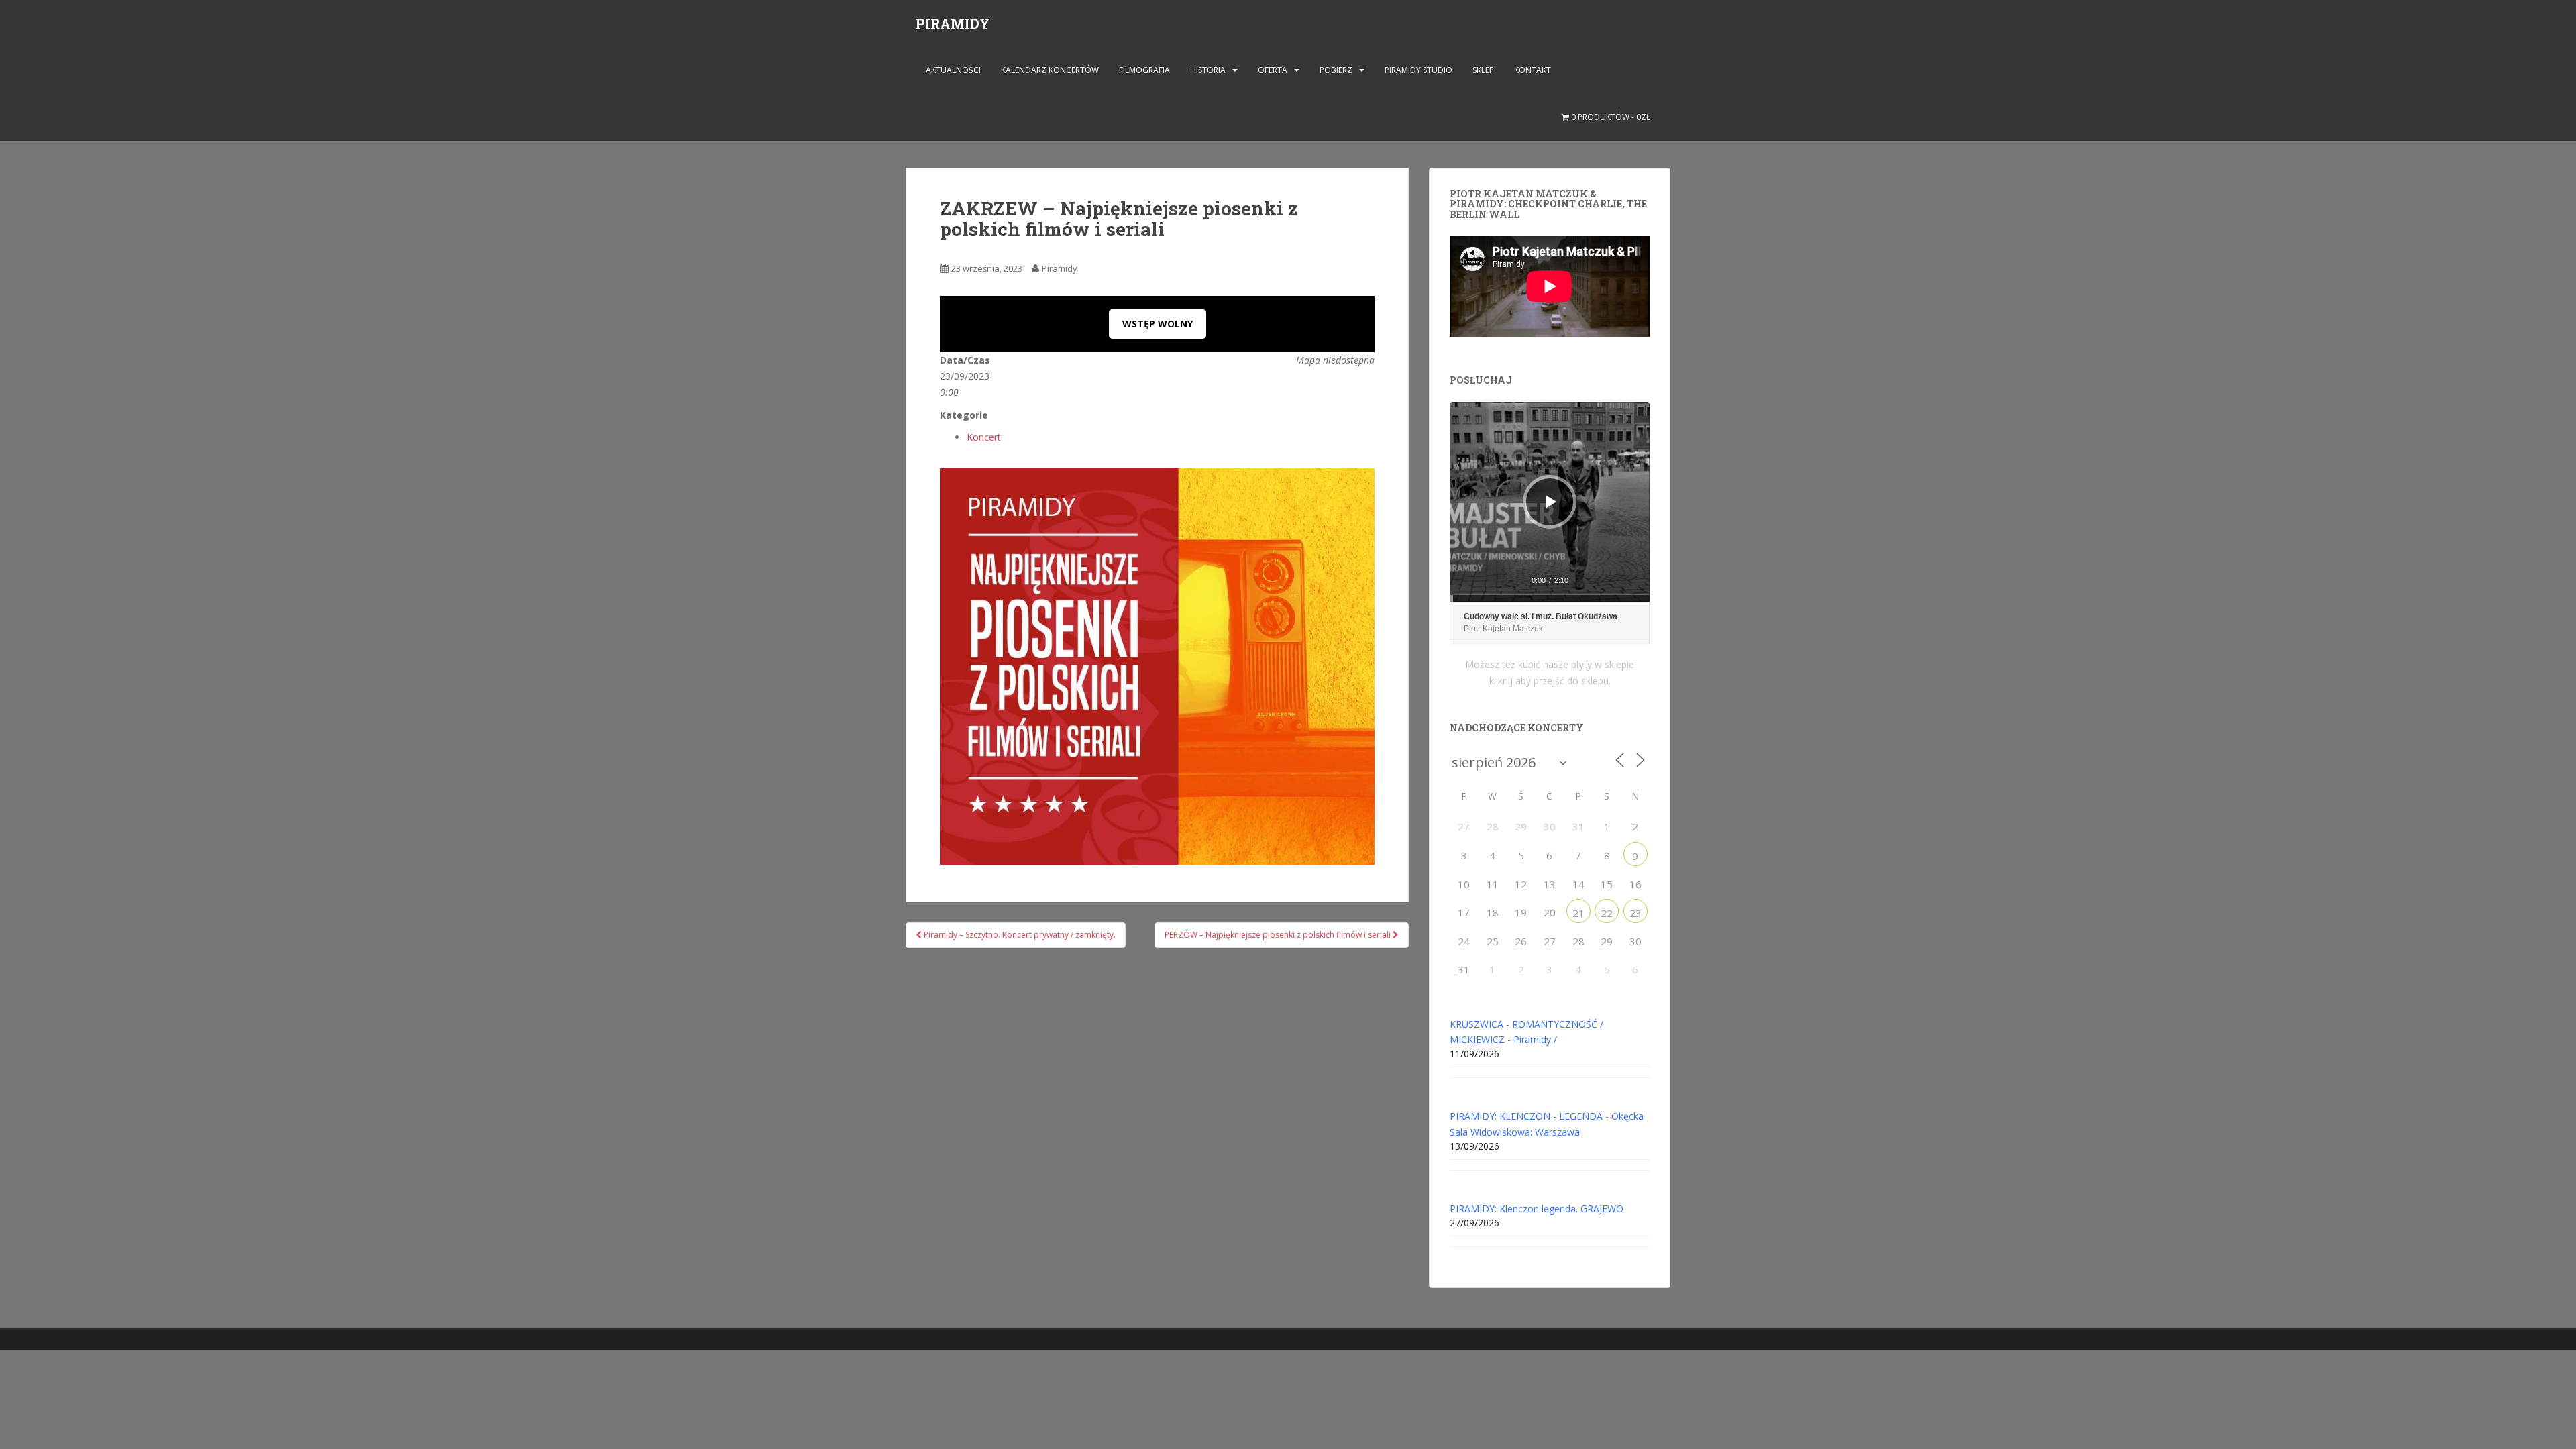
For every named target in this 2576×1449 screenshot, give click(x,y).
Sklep (1483, 70)
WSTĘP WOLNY (1158, 324)
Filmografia (1144, 70)
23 (1635, 913)
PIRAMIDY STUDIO (1418, 70)
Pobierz (1336, 70)
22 (1607, 913)
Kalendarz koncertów (1050, 70)
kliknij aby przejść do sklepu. (1550, 681)
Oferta (1273, 70)
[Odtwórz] (1551, 502)
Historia (1208, 70)
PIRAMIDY (953, 23)
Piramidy (1060, 268)
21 (1578, 913)
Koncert (984, 437)
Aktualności (953, 70)
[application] (1550, 502)
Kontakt (1533, 70)
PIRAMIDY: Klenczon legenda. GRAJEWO (1537, 1209)
